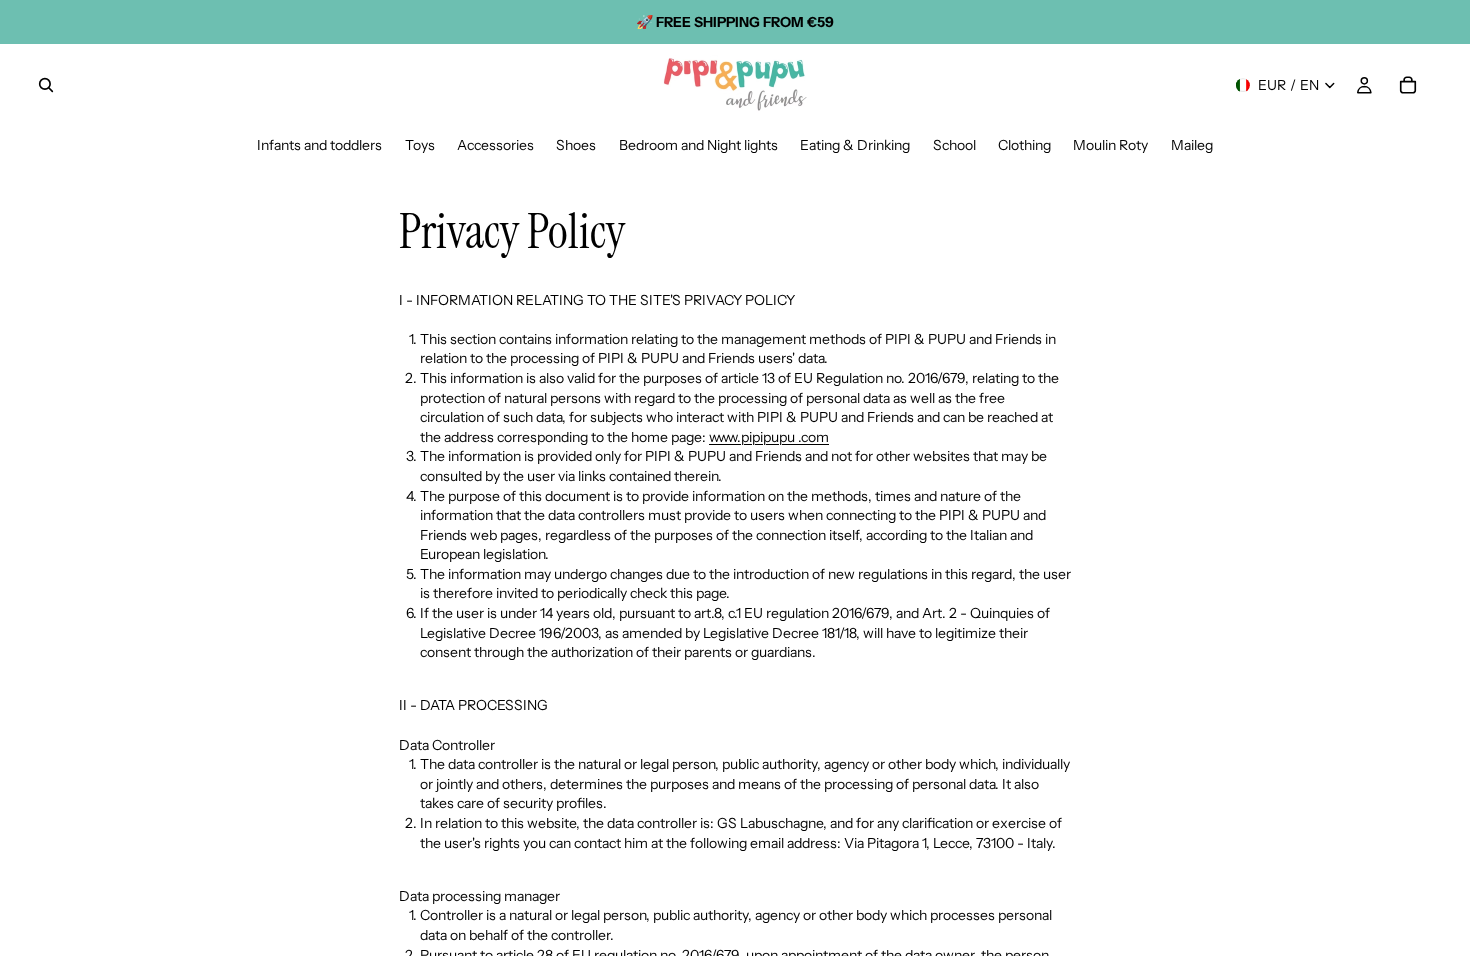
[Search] (46, 85)
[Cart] (1408, 85)
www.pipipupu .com (769, 437)
